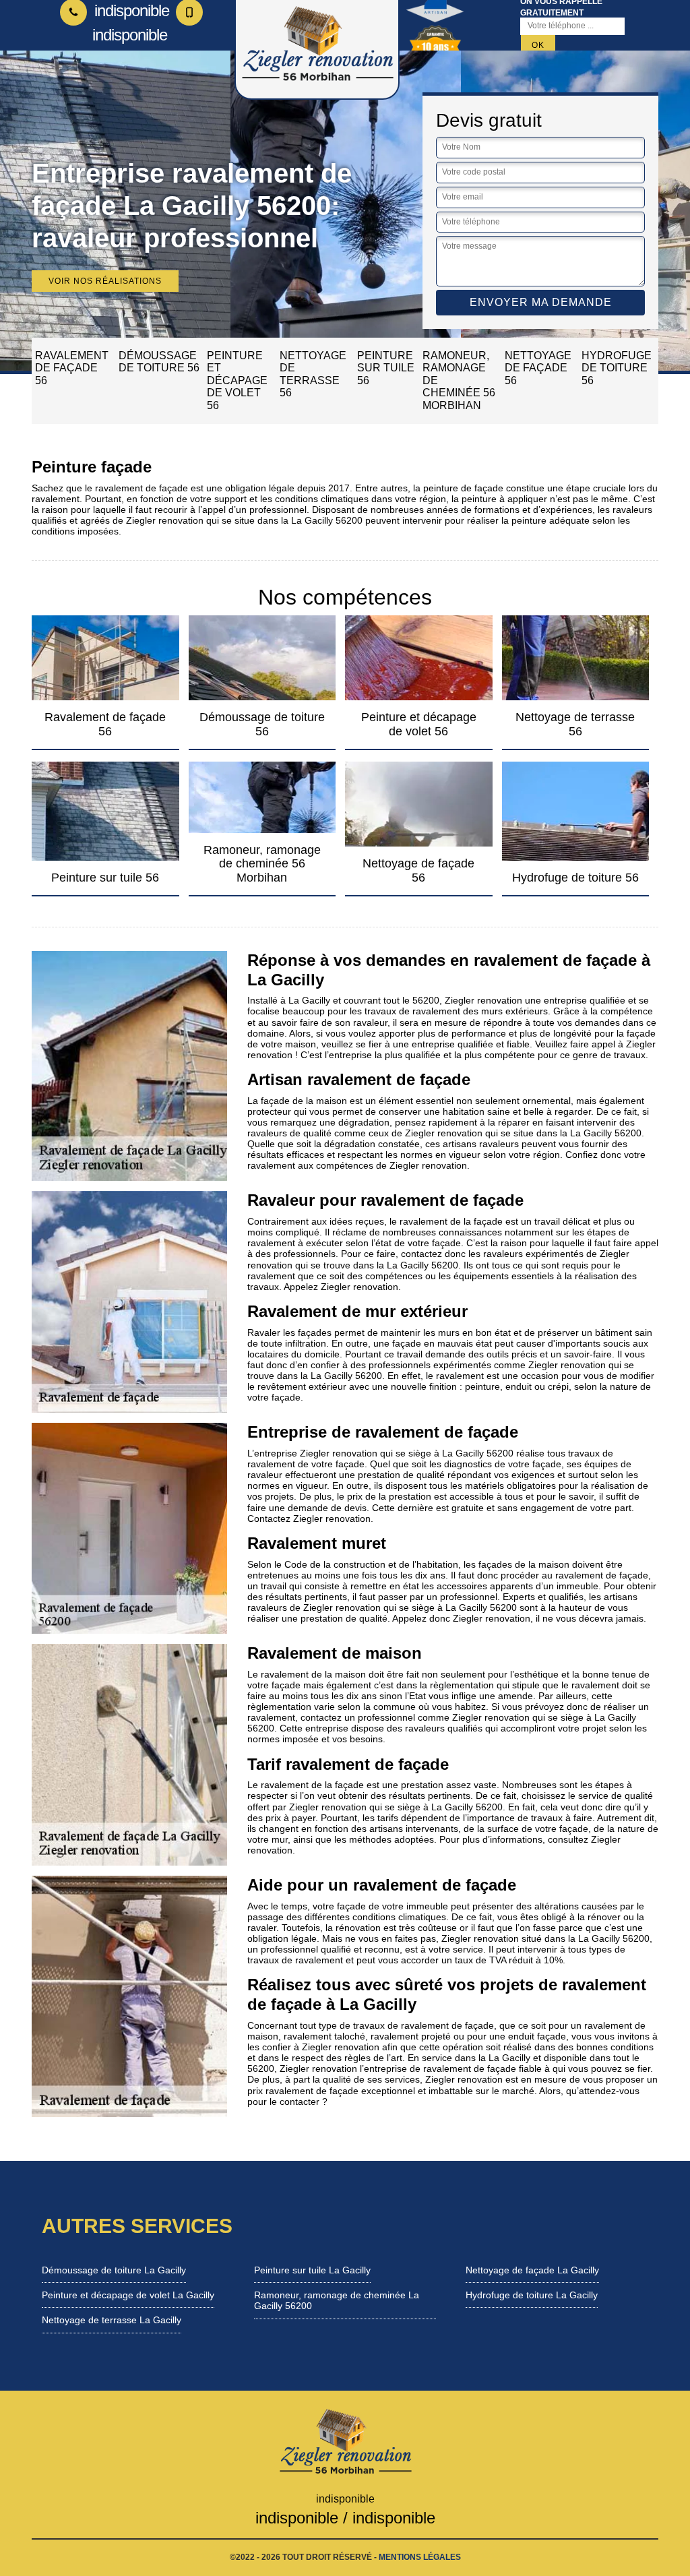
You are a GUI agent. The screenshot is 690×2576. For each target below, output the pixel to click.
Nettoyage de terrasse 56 (313, 374)
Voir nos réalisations (105, 281)
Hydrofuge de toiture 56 (617, 368)
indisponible (130, 10)
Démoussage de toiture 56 (159, 362)
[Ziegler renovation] (345, 2441)
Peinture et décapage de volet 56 (237, 380)
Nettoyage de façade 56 (538, 368)
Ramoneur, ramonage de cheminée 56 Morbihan (459, 380)
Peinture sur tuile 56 (386, 368)
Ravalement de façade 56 (72, 368)
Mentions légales (420, 2557)
